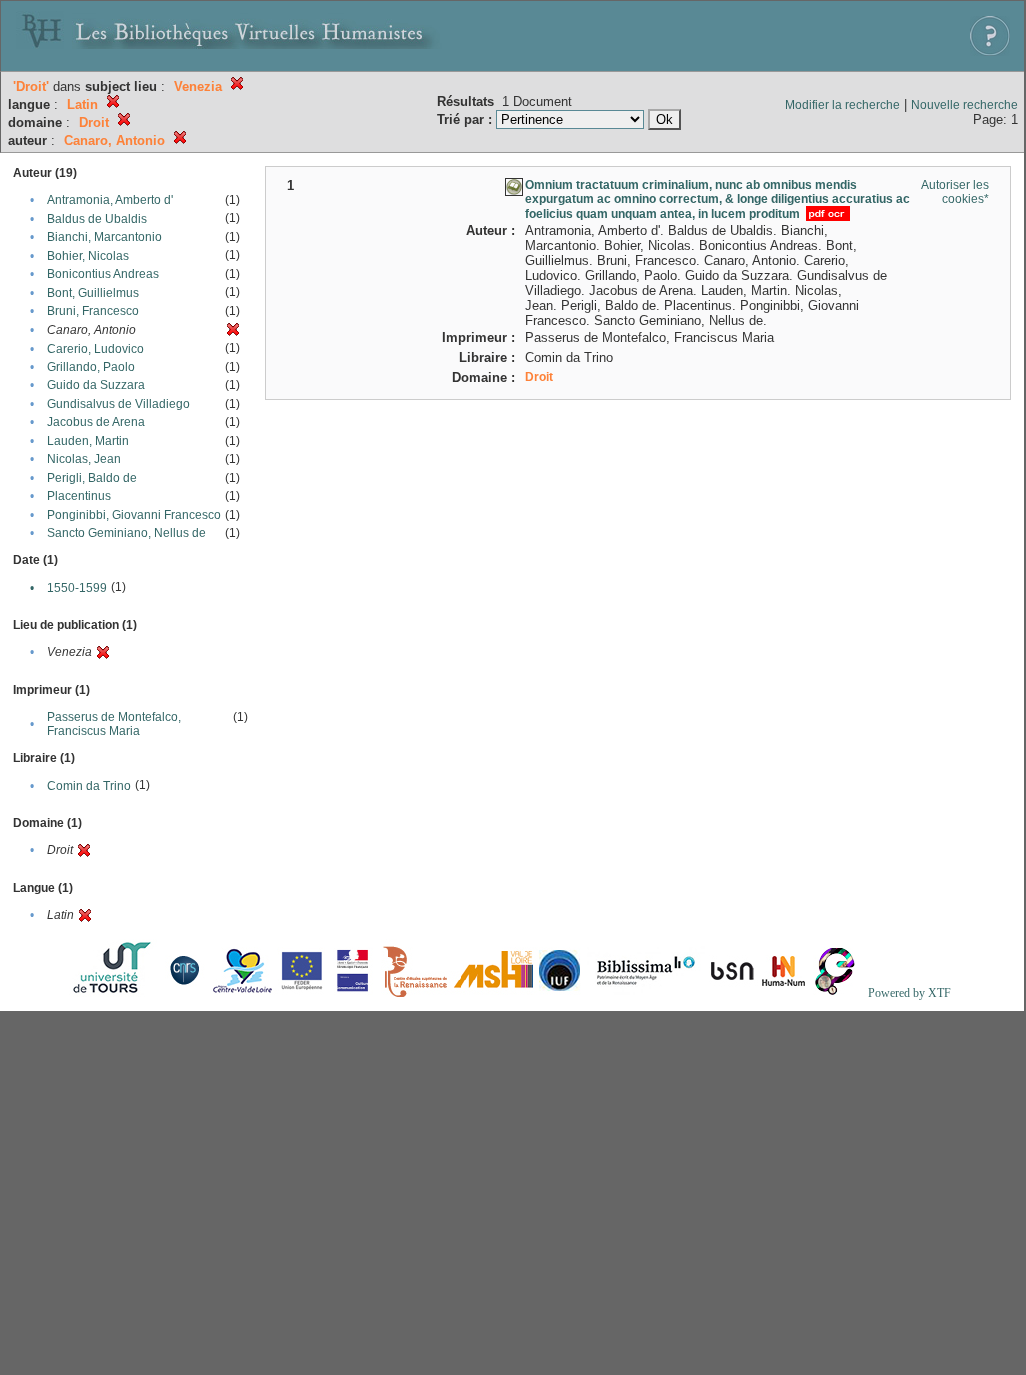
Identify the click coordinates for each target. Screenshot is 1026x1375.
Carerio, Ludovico (95, 349)
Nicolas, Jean (84, 459)
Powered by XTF (909, 993)
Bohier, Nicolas (88, 256)
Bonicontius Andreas (103, 274)
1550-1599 (77, 588)
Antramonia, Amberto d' (110, 200)
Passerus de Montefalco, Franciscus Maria (114, 724)
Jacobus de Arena (96, 422)
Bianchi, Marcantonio (104, 237)
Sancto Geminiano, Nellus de (126, 533)
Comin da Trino (89, 786)
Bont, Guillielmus (93, 293)
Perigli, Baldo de (92, 478)
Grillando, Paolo (91, 367)
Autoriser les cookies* (955, 192)
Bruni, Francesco (93, 311)
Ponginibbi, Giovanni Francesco (134, 515)
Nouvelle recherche (964, 105)
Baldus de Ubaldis (97, 219)
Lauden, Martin (88, 441)
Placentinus (79, 496)
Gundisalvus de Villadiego (118, 404)
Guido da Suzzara (96, 385)
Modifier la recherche (842, 105)
